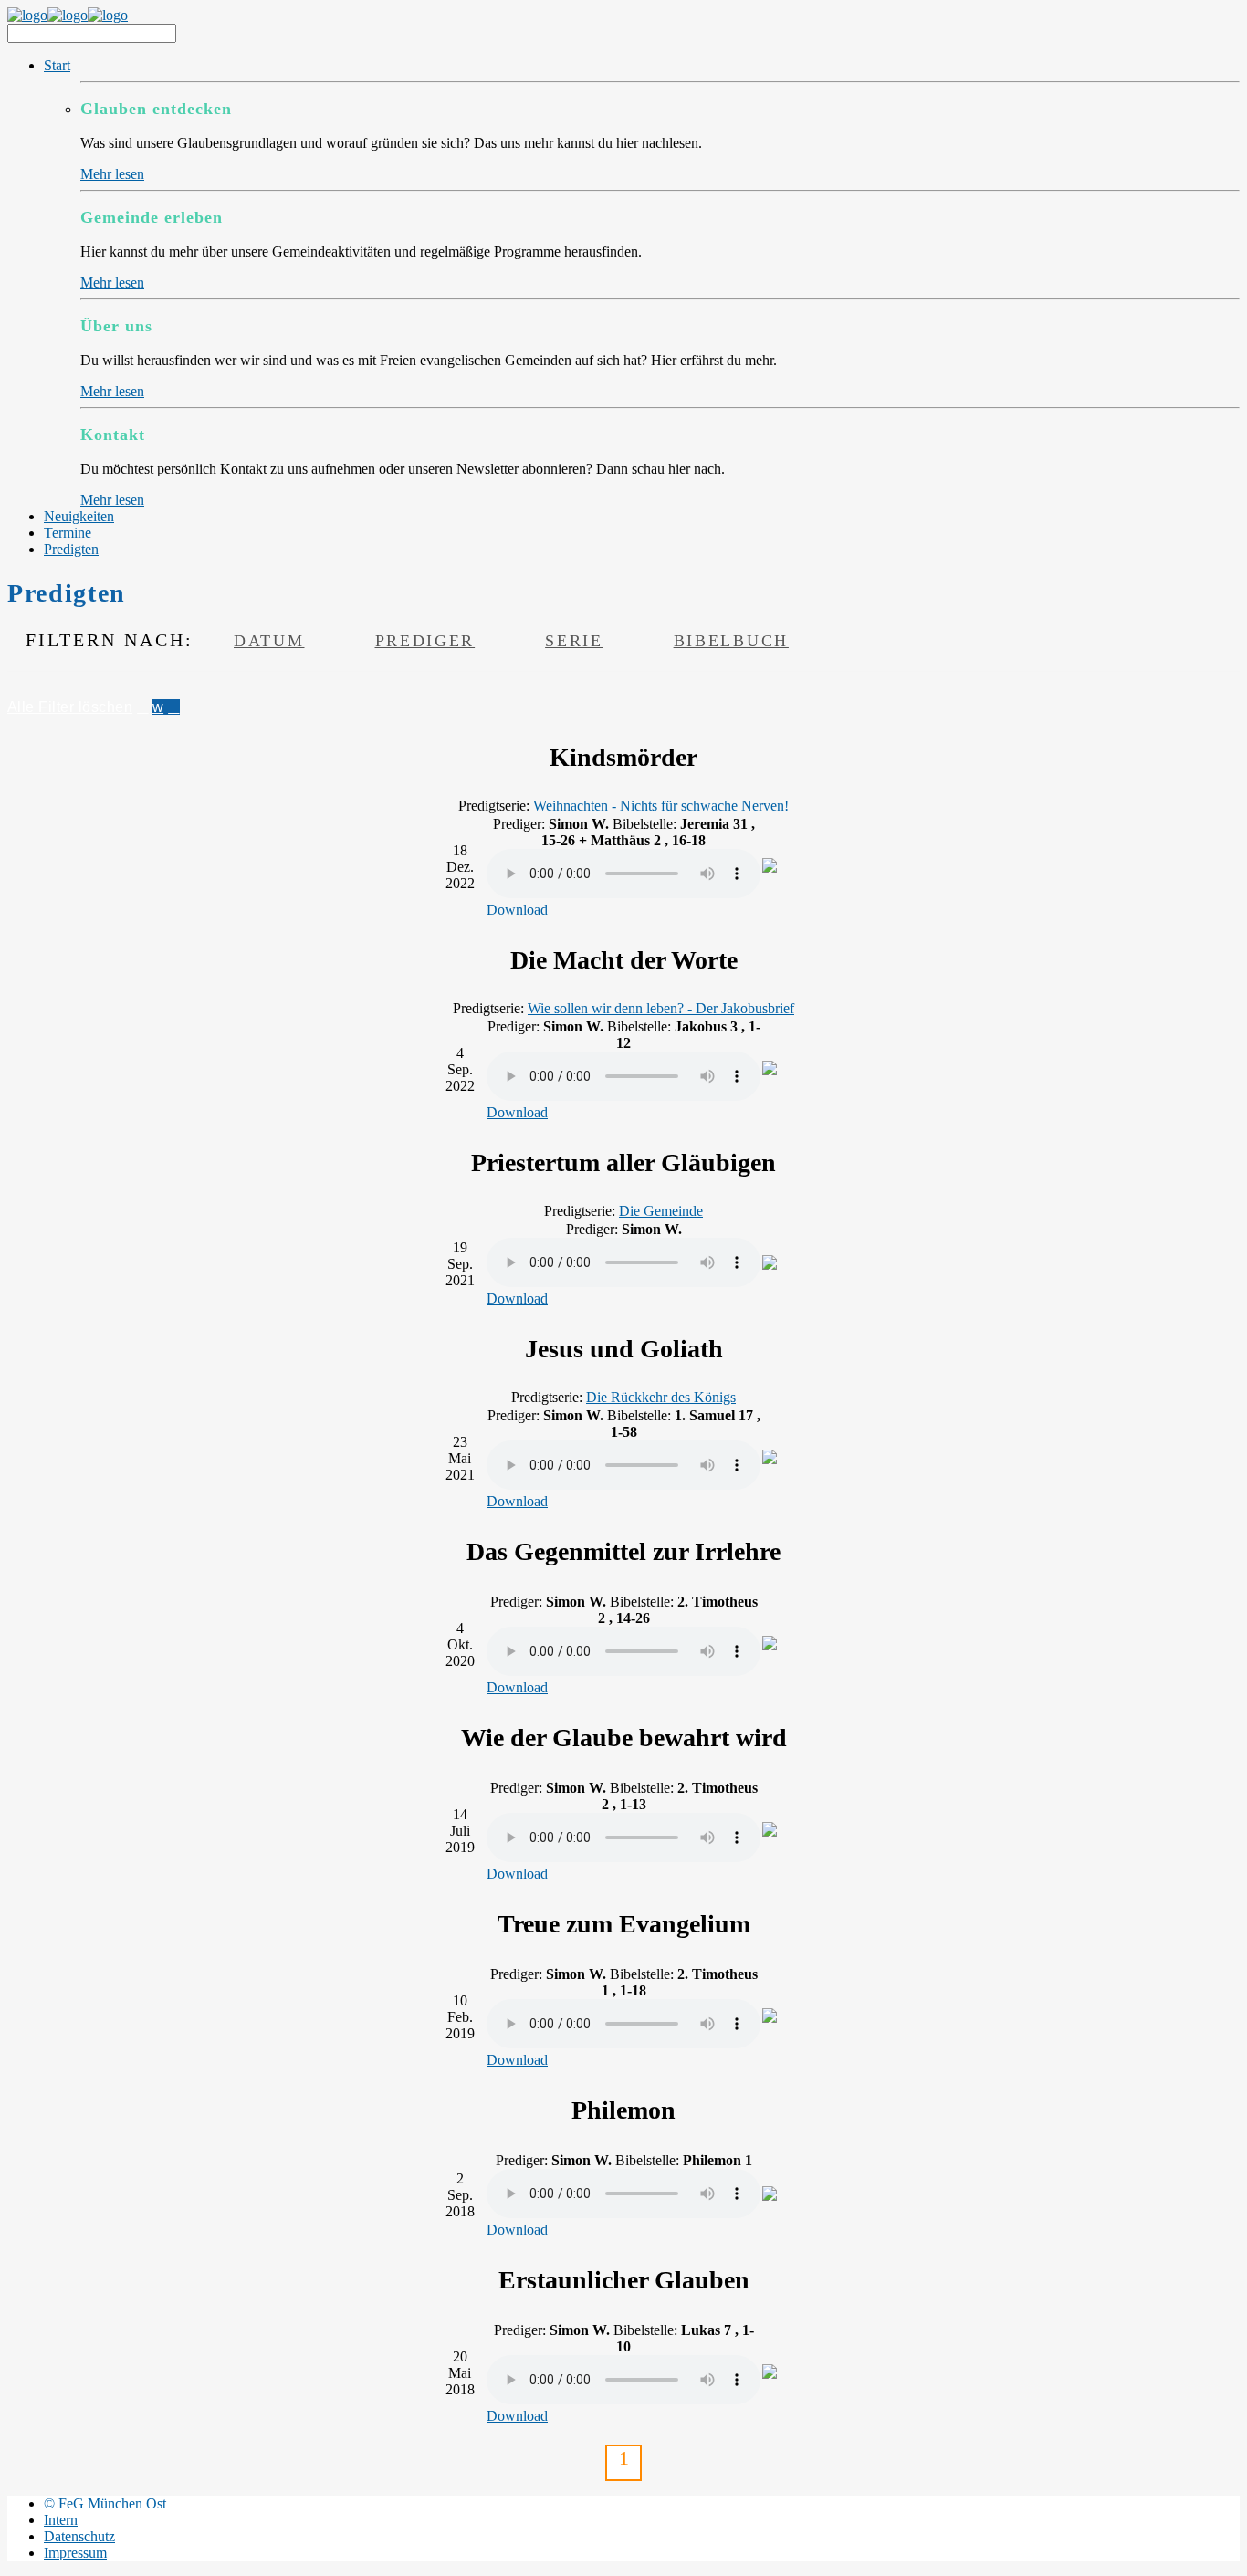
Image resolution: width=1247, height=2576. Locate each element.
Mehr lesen (112, 174)
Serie (574, 641)
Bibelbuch (731, 641)
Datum (269, 641)
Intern (61, 2520)
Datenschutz (79, 2536)
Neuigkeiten (79, 516)
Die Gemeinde (661, 1211)
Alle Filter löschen (70, 707)
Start (57, 65)
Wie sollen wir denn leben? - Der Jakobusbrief (661, 1008)
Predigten (71, 549)
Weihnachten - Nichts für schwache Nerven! (661, 806)
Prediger (425, 641)
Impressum (75, 2553)
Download (517, 910)
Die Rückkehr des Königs (661, 1397)
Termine (68, 533)
